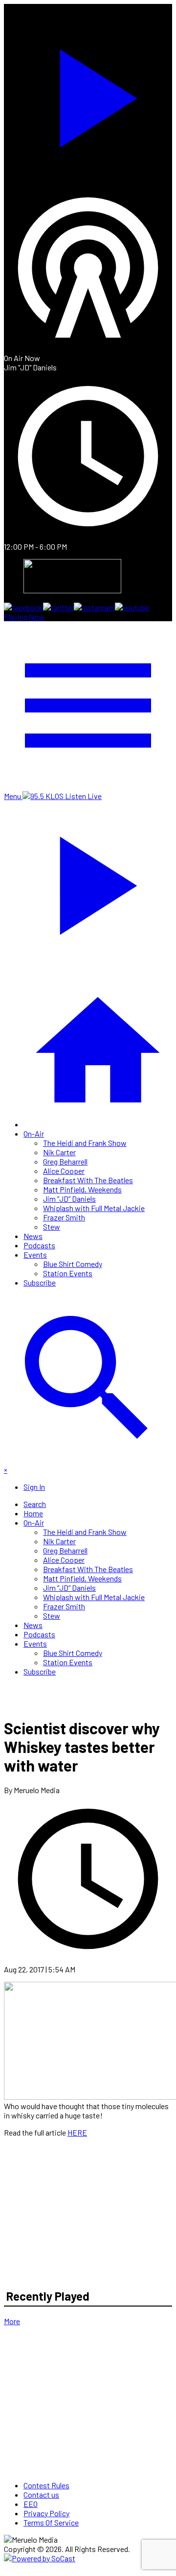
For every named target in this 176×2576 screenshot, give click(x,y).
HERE (77, 2132)
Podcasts (39, 1245)
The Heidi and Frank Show (85, 1143)
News (33, 1236)
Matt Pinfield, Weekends (82, 1189)
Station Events (68, 1273)
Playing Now (24, 617)
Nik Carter (59, 1152)
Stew (52, 1227)
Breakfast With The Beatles (88, 1180)
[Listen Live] (88, 94)
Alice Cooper (64, 1171)
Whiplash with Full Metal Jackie (94, 1208)
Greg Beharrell (65, 1161)
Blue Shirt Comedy (73, 1264)
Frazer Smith (64, 1217)
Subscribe (40, 1282)
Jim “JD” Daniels (69, 1199)
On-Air (34, 1133)
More (12, 2321)
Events (35, 1254)
